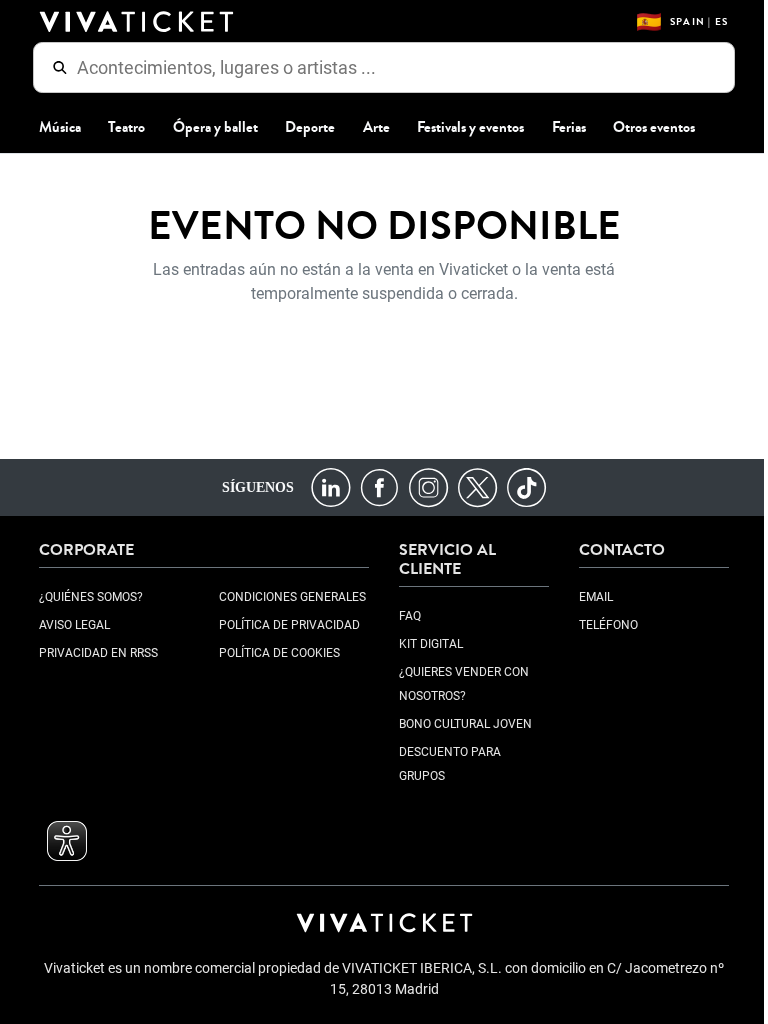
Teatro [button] (119, 127)
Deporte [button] (303, 127)
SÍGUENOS (250, 487)
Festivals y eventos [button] (463, 127)
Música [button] (53, 127)
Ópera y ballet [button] (207, 127)
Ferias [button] (561, 127)
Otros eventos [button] (647, 127)
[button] (60, 841)
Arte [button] (368, 127)
